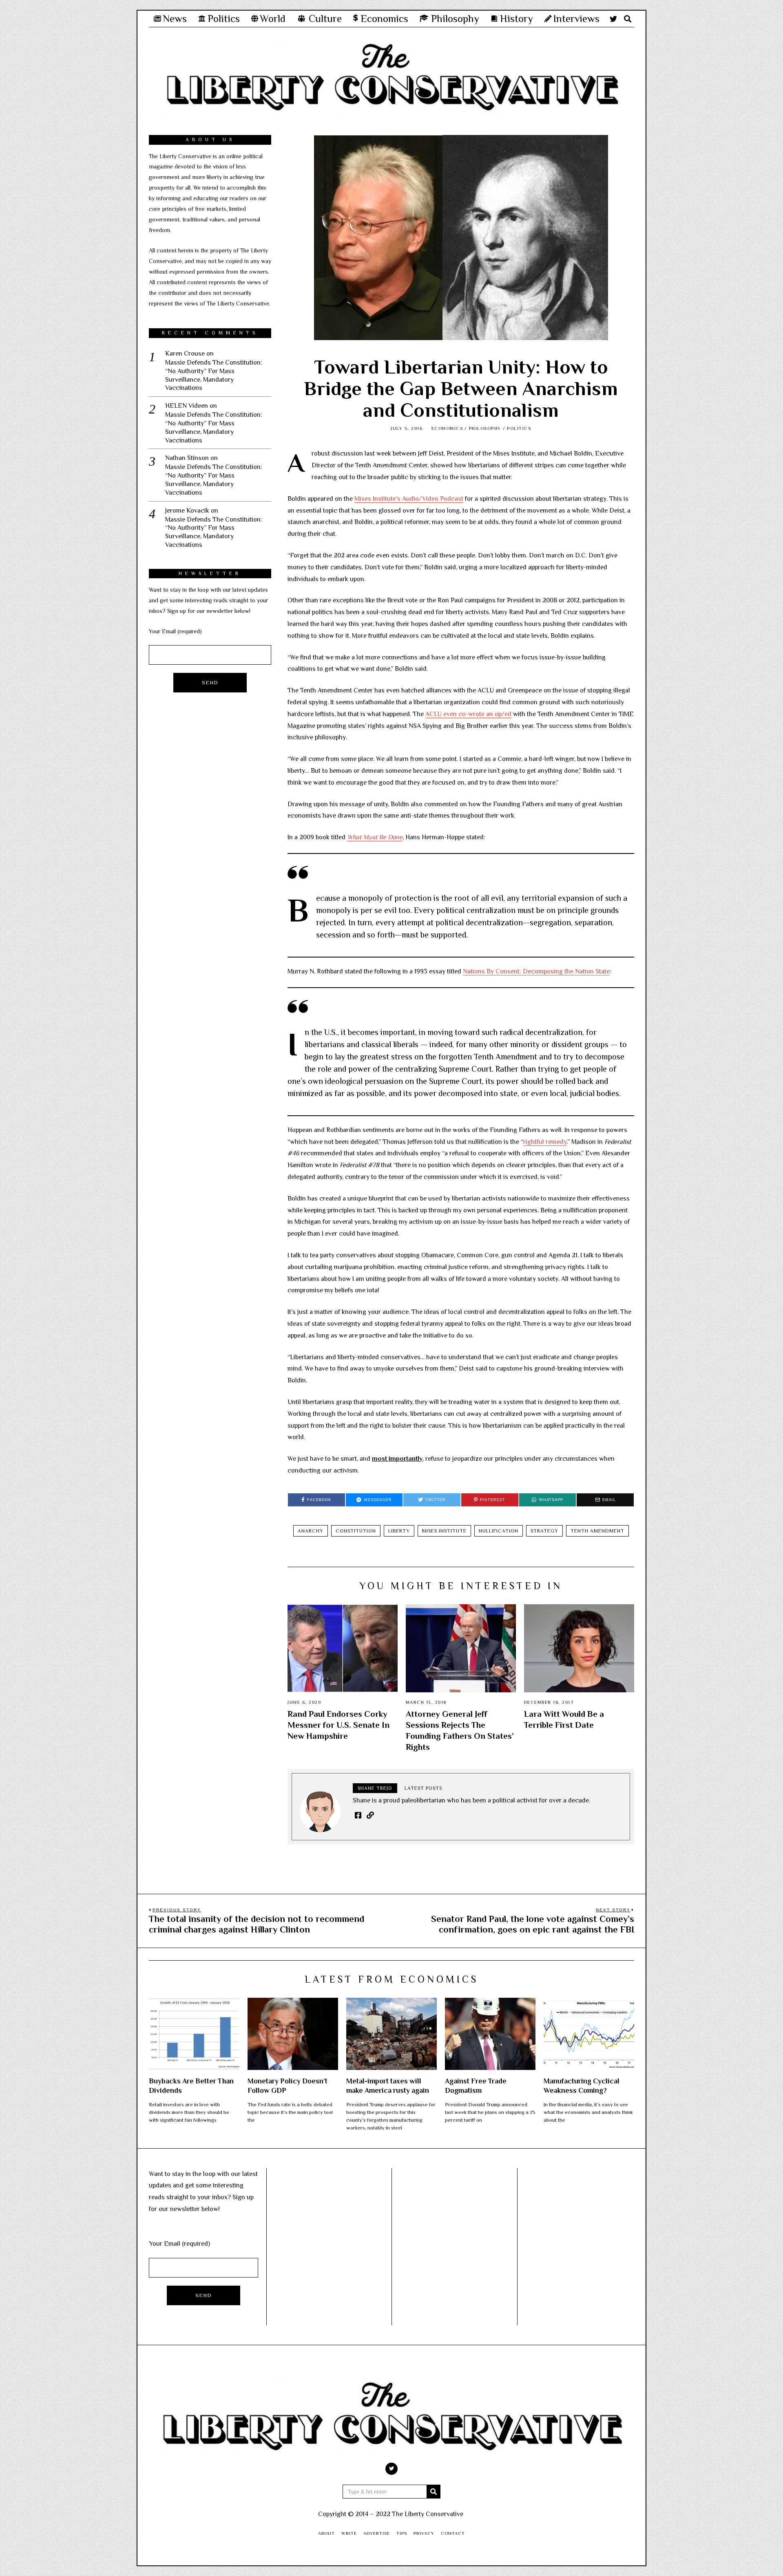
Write (349, 2533)
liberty (399, 1531)
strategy (544, 1531)
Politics (519, 428)
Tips (402, 2533)
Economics (447, 428)
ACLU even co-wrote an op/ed (468, 714)
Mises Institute (444, 1531)
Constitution (356, 1531)
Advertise (377, 2533)
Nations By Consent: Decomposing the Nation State (536, 971)
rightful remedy (545, 1142)
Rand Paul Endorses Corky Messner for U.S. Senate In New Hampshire (338, 1725)
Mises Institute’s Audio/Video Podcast (409, 499)
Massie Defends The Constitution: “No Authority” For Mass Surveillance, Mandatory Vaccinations (214, 375)
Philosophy (485, 428)
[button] (434, 2492)
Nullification (499, 1531)
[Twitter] (613, 19)
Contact (453, 2533)
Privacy (424, 2533)
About (326, 2533)
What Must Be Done (375, 837)
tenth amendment (597, 1531)
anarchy (311, 1531)
